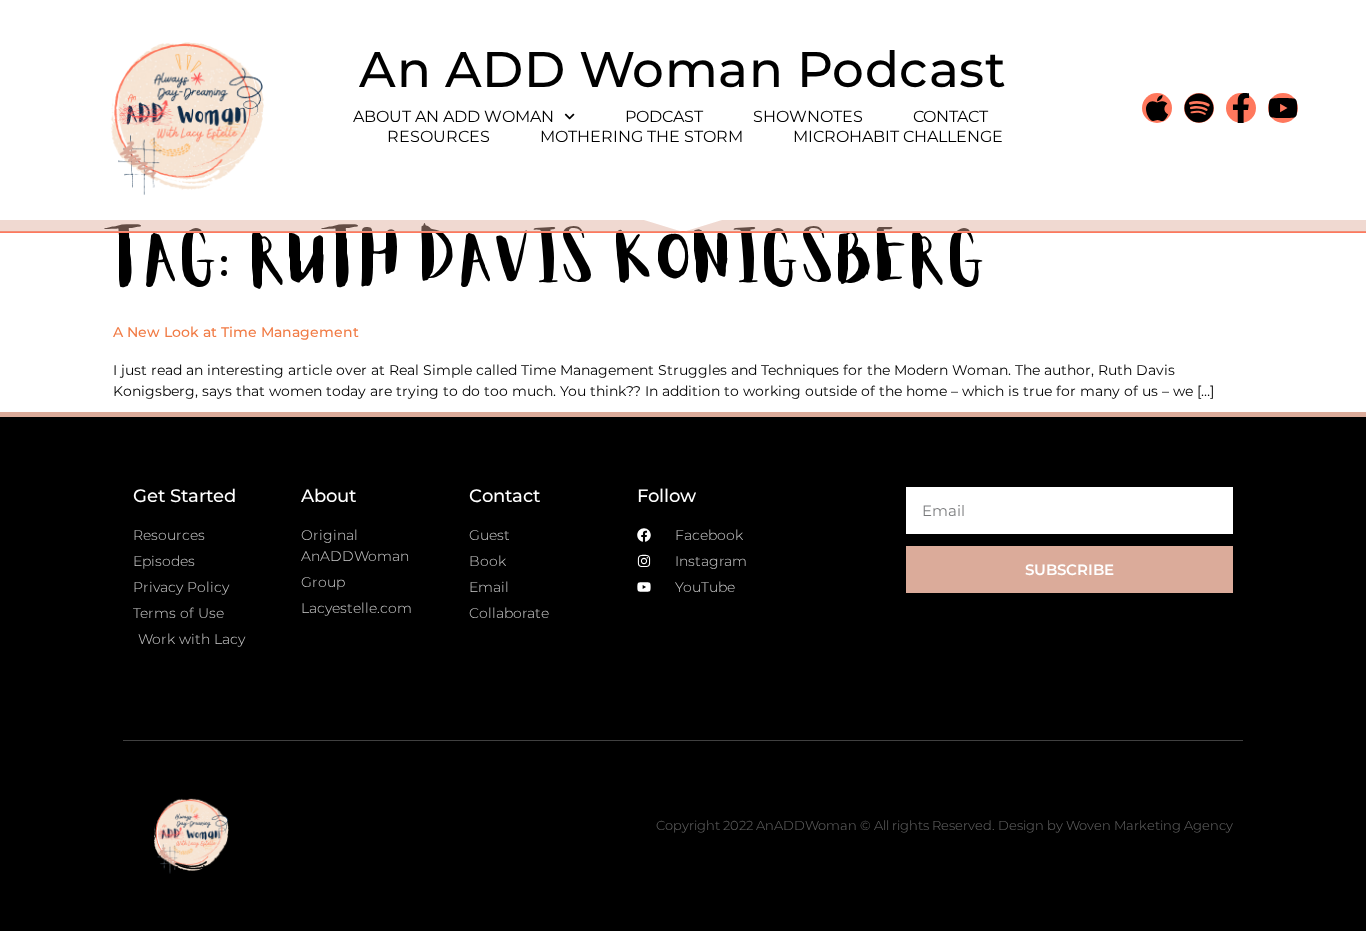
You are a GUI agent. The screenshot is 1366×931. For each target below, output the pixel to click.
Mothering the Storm (641, 136)
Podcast (664, 116)
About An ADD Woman (453, 116)
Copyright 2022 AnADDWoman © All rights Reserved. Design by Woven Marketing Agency (944, 825)
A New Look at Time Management (236, 332)
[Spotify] (1199, 108)
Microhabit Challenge (898, 136)
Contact (950, 116)
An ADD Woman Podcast (682, 69)
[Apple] (1157, 108)
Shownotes (808, 116)
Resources (438, 136)
